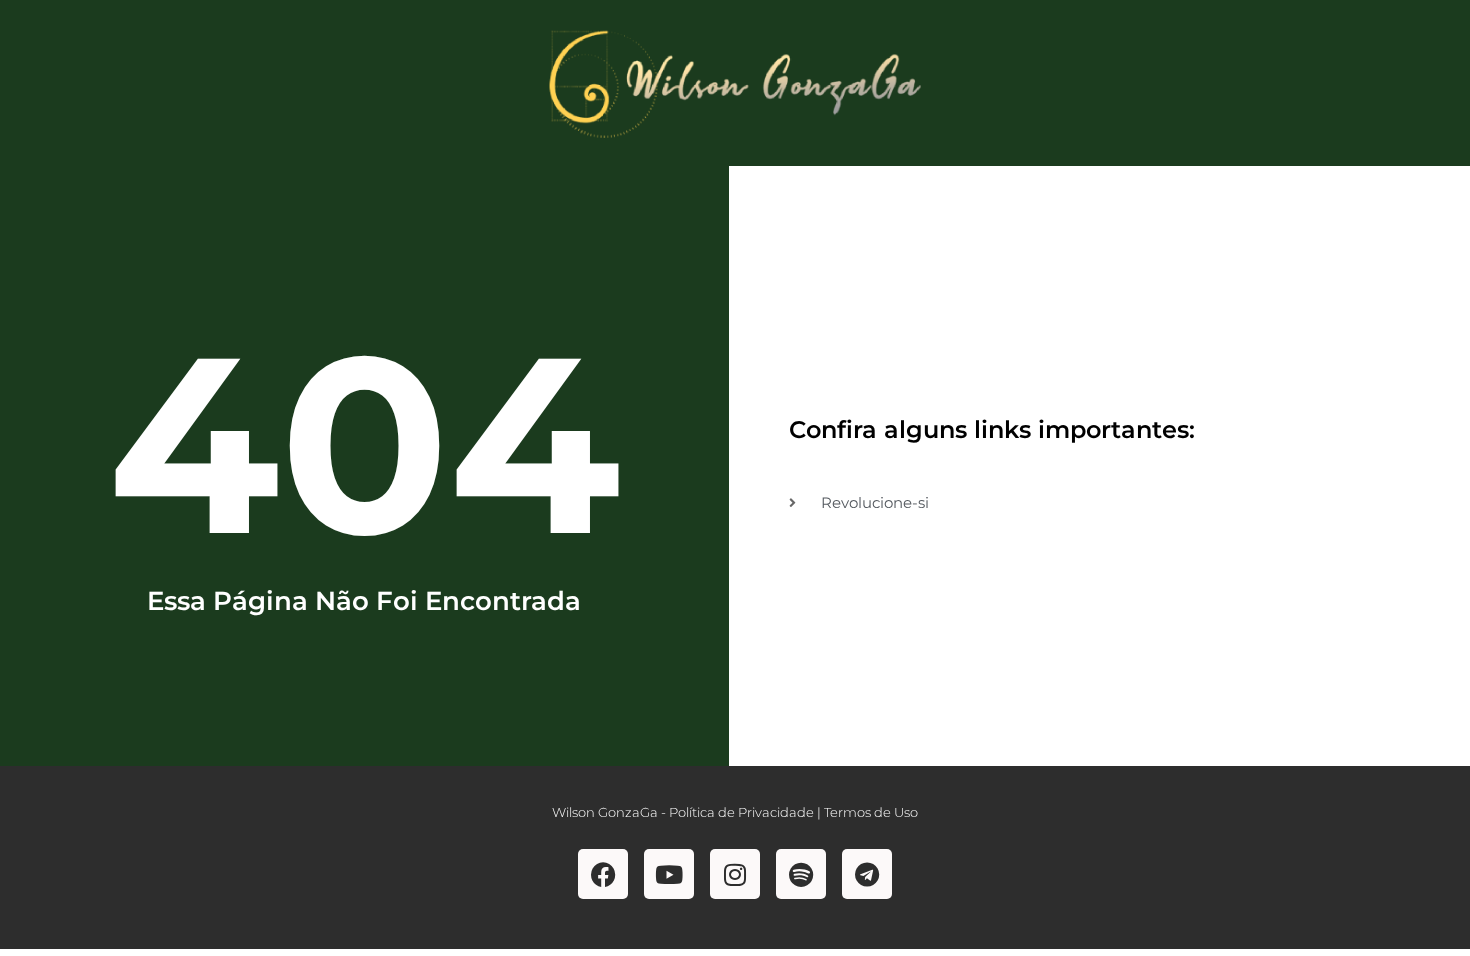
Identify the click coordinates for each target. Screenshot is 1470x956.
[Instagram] (735, 874)
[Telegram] (867, 874)
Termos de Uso (871, 812)
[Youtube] (669, 874)
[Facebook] (603, 874)
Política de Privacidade (741, 812)
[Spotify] (801, 874)
